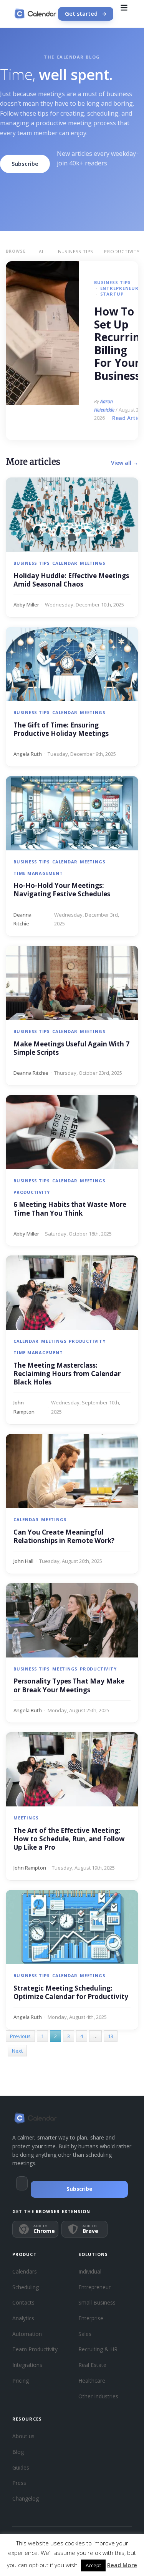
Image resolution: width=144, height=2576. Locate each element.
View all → (125, 463)
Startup (112, 294)
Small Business (97, 2302)
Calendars (25, 2271)
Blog (18, 2452)
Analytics (23, 2318)
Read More (122, 2565)
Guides (21, 2467)
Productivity (32, 1192)
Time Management (38, 873)
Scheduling (26, 2287)
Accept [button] (93, 2565)
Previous (20, 2036)
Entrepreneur (119, 288)
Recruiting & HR (98, 2349)
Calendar (65, 563)
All (43, 251)
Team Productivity (35, 2349)
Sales (85, 2334)
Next (17, 2051)
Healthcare (92, 2381)
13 (111, 2036)
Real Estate (92, 2365)
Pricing (21, 2381)
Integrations (27, 2365)
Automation (27, 2334)
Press (19, 2483)
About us (23, 2436)
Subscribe (25, 163)
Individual (90, 2271)
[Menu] (124, 14)
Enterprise (91, 2318)
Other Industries (98, 2396)
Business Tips (76, 251)
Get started (81, 14)
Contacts (23, 2302)
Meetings (93, 563)
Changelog (26, 2498)
